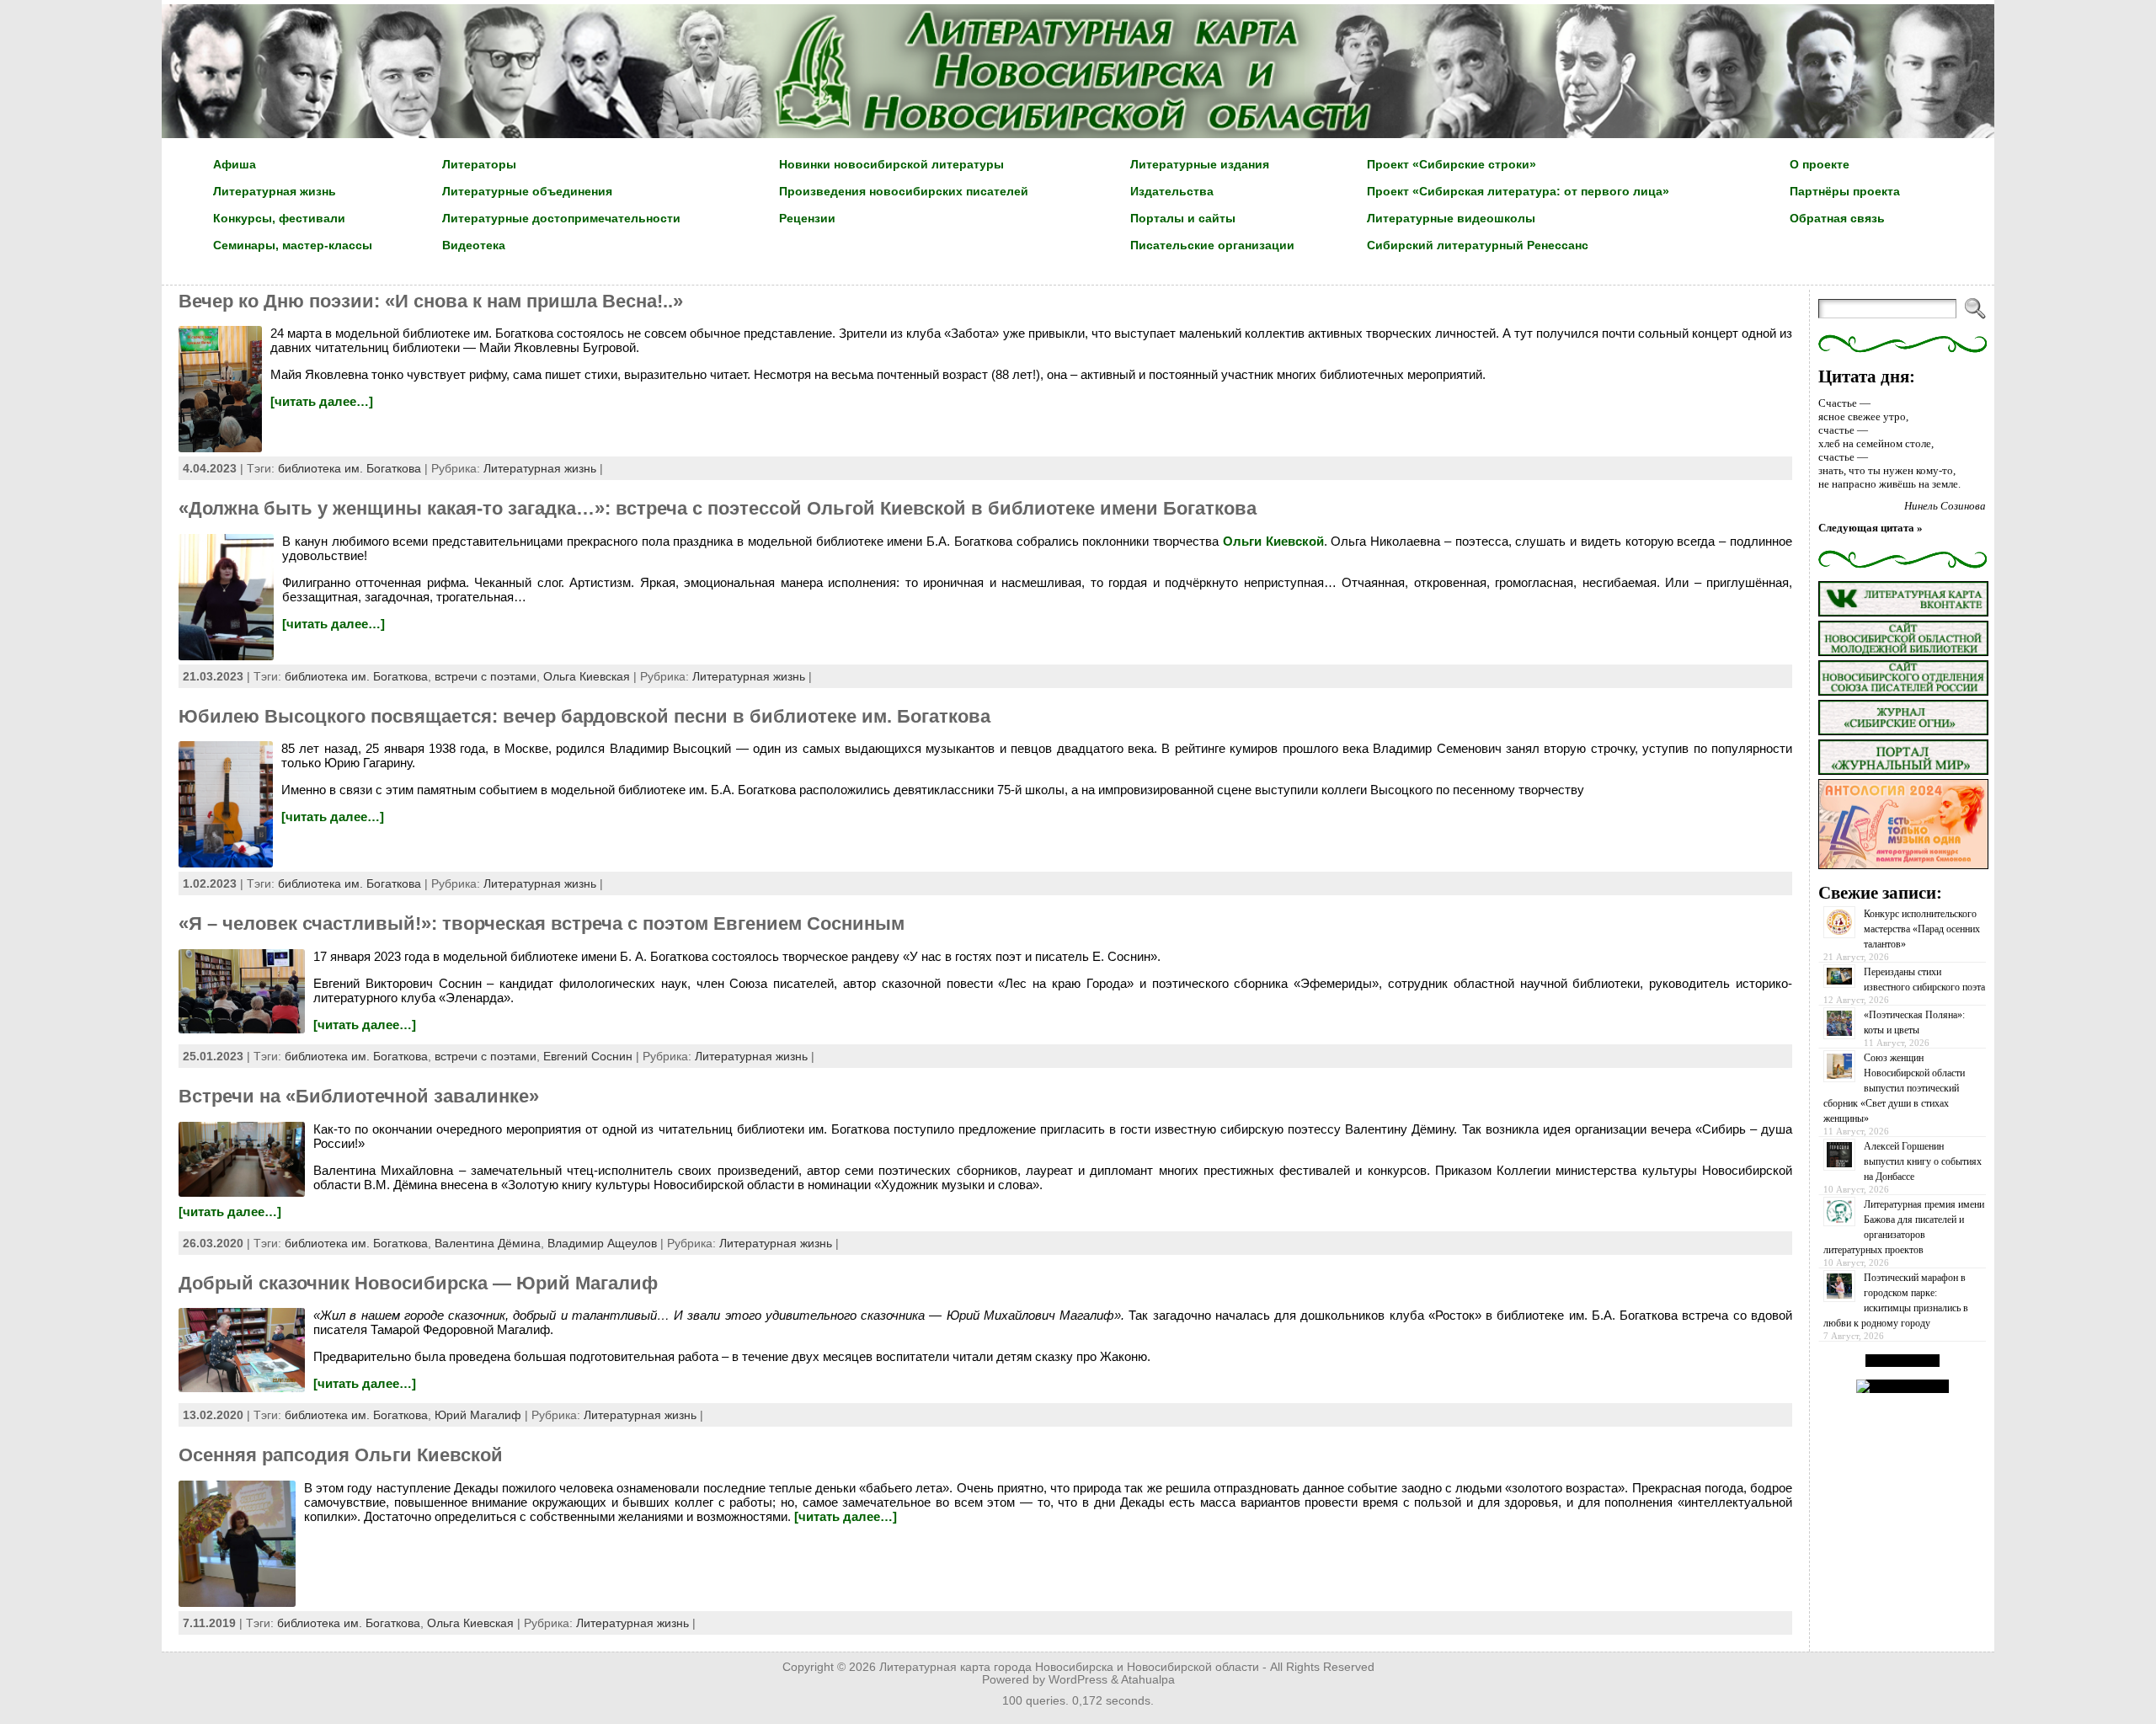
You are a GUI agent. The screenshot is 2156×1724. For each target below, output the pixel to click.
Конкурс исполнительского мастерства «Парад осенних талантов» (1922, 929)
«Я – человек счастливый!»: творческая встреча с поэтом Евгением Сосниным (542, 923)
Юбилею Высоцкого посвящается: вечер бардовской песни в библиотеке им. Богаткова (584, 716)
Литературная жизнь (275, 191)
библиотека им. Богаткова (350, 468)
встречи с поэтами (486, 676)
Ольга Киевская (587, 676)
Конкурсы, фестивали (279, 218)
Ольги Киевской (1273, 541)
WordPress (1078, 1680)
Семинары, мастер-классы (293, 245)
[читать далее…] (322, 401)
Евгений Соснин (588, 1056)
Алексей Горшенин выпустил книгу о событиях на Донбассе (1923, 1161)
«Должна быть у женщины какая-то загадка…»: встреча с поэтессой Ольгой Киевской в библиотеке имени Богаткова (718, 508)
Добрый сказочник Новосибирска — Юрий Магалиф (418, 1283)
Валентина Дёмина (488, 1243)
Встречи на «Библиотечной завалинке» (359, 1096)
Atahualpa (1148, 1680)
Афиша (235, 164)
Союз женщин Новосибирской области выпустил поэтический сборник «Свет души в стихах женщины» (1894, 1088)
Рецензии (807, 218)
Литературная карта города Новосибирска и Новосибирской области (1069, 1667)
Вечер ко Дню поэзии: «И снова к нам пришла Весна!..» (431, 301)
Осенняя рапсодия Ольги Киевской (341, 1455)
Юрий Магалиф (478, 1415)
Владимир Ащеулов (602, 1243)
